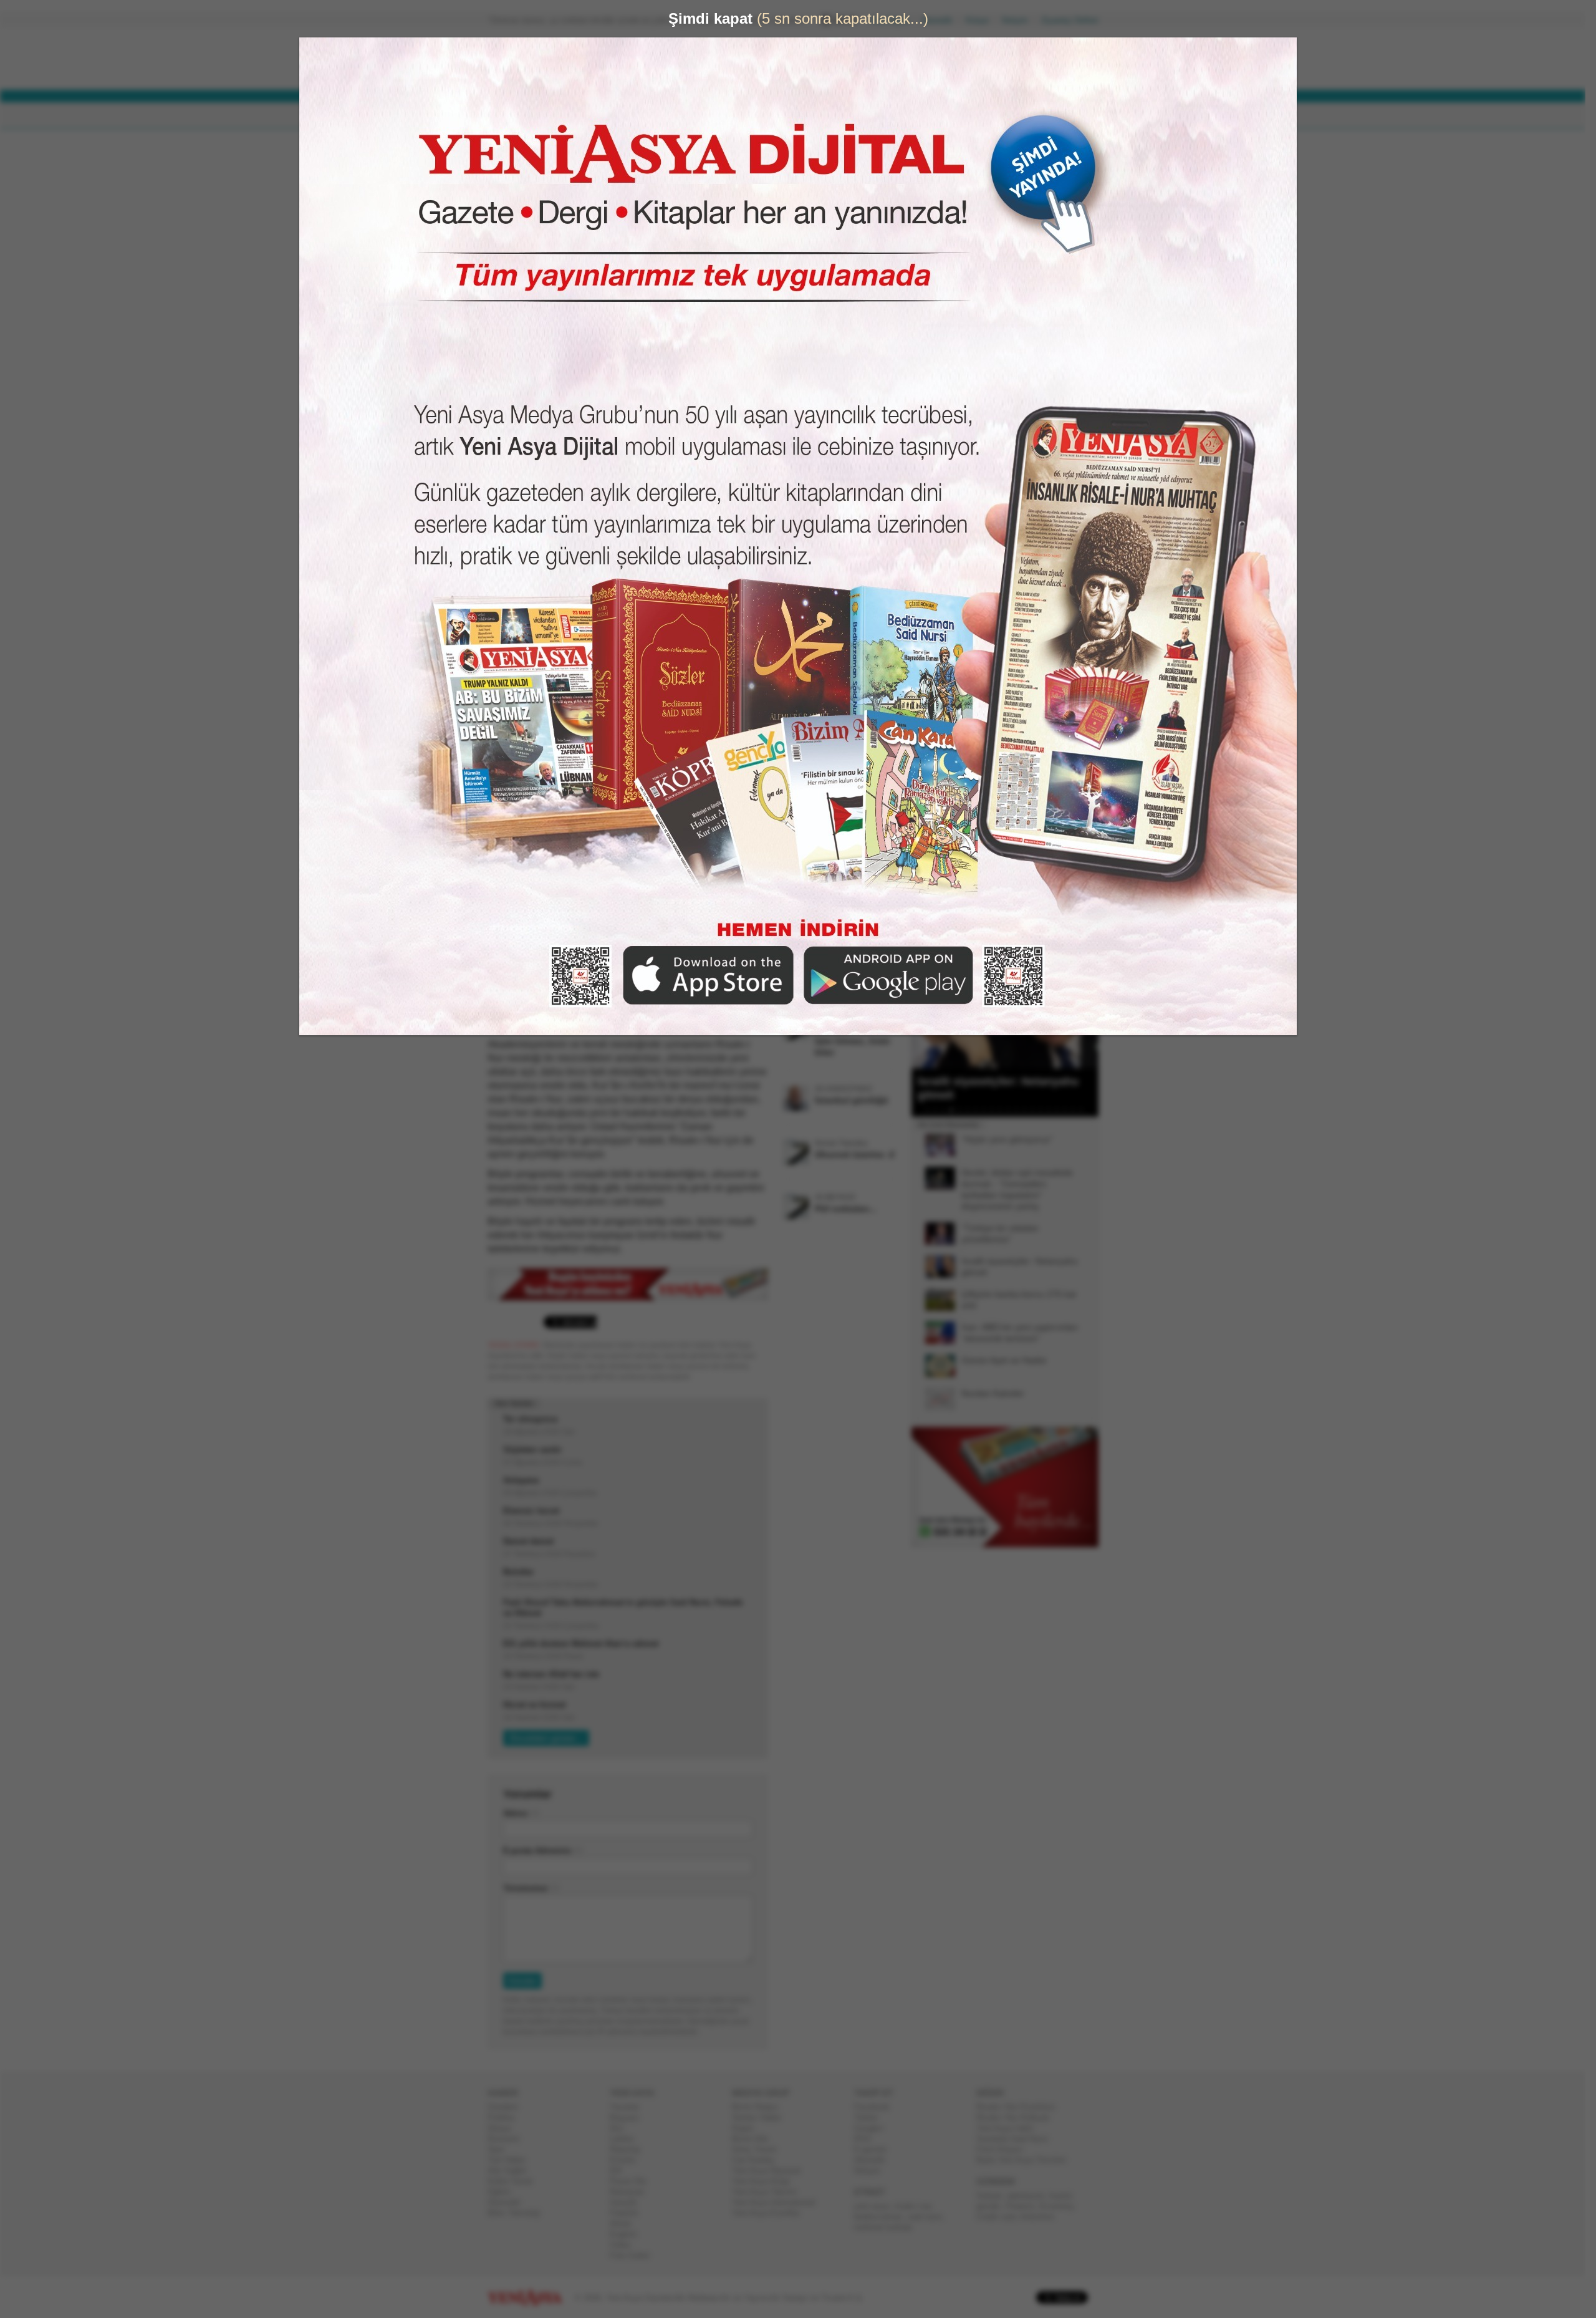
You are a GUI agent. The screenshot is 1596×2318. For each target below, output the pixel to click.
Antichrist (1042, 2217)
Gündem (508, 2107)
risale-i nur (917, 2206)
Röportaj (630, 2149)
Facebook (877, 2107)
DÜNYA (579, 116)
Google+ (874, 2128)
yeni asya (877, 2206)
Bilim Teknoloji (519, 2213)
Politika (506, 2118)
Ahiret (625, 2224)
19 (1078, 1110)
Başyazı (630, 2118)
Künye (982, 20)
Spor (501, 2149)
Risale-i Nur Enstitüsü (1021, 2107)
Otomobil (509, 2202)
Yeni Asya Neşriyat (771, 2171)
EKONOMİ (636, 116)
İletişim (1020, 20)
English (628, 2234)
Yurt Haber (512, 2160)
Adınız (521, 1813)
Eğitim (504, 2192)
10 (1005, 1110)
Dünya (504, 2128)
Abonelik (942, 20)
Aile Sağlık (512, 2171)
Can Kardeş (758, 2160)
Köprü (748, 2128)
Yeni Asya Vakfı (1010, 2128)
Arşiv (941, 447)
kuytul (1065, 2195)
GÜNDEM (523, 116)
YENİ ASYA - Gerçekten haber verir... (570, 59)
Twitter (871, 2118)
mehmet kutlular (888, 2227)
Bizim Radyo (760, 2107)
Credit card (1001, 2217)
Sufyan (994, 2195)
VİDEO (807, 116)
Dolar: (751, 61)
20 (1086, 1110)
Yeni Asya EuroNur (771, 2213)
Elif (621, 2171)
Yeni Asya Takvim (769, 2192)
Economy (1061, 2206)
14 (1037, 1110)
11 (1013, 1110)
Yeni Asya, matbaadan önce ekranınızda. (1046, 529)
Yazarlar (629, 2107)
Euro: (750, 72)
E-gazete (875, 2149)
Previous (926, 1006)
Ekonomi (508, 2139)
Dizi (622, 2128)
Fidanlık (629, 2213)
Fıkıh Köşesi (1004, 2149)
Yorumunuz (531, 1888)
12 (1021, 1110)
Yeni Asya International (778, 2202)
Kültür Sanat (515, 2181)
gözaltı (993, 2206)
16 (1054, 1110)
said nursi (930, 2217)
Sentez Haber (762, 2118)
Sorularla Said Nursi (1017, 2139)
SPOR (691, 116)
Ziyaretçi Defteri (1075, 20)
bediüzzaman (883, 2217)
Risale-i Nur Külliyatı (1018, 2118)
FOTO (855, 116)
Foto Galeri (635, 2255)
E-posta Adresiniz (542, 1851)
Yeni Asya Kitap (766, 2181)
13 (1029, 1110)
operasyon (1031, 2195)
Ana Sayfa (894, 20)
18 (1070, 1110)
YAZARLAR (748, 116)
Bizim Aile (755, 2139)
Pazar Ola (633, 2181)
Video (625, 2245)
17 (1062, 1110)
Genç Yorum (759, 2149)
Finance (1025, 2206)
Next (1088, 1006)
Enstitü (627, 2160)
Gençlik (628, 2202)
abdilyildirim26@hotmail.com (600, 195)
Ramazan (632, 2192)
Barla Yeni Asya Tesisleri (1026, 2160)
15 (1046, 1110)
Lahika (627, 2139)
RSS (868, 2139)
